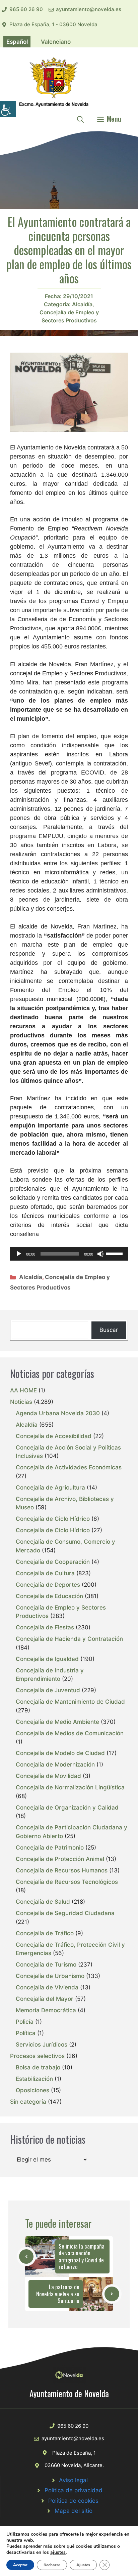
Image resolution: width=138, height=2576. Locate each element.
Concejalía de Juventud (48, 1690)
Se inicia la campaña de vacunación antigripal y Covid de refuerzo (82, 2256)
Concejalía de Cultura (45, 1573)
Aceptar (20, 2565)
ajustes (58, 2552)
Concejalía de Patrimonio (50, 1848)
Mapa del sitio (74, 2511)
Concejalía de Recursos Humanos (62, 1870)
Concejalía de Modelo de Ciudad (60, 1753)
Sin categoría (28, 2102)
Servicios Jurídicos (42, 2045)
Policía (25, 2022)
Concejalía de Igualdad (47, 1659)
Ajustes (83, 2565)
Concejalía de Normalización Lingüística (70, 1787)
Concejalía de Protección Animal (60, 1859)
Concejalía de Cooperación (53, 1562)
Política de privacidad (74, 2490)
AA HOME (23, 1390)
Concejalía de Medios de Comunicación (70, 1733)
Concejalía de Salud (43, 1902)
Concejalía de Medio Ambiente (57, 1722)
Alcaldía (82, 304)
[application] (69, 1254)
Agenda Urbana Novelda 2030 (58, 1413)
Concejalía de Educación (49, 1596)
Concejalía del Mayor (45, 1999)
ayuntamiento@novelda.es (89, 9)
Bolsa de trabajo (38, 2067)
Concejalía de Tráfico (45, 1933)
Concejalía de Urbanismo (50, 1976)
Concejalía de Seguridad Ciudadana (65, 1913)
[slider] (115, 1253)
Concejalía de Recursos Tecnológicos (67, 1882)
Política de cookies (73, 2501)
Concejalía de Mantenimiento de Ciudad (70, 1702)
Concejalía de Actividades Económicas (69, 1467)
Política (26, 2033)
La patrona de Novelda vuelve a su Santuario (58, 2294)
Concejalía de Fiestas (45, 1627)
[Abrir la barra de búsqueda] (80, 119)
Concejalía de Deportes (48, 1585)
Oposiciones (32, 2090)
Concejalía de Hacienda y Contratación (69, 1639)
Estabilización (34, 2079)
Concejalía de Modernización (55, 1765)
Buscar (109, 1330)
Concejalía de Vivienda (47, 1987)
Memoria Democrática (46, 2010)
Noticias (21, 1402)
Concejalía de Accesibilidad (54, 1436)
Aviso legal (73, 2480)
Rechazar (52, 2565)
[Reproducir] (19, 1254)
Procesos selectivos (37, 2056)
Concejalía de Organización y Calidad (67, 1808)
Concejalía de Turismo (46, 1965)
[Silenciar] (100, 1254)
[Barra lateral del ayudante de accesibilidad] (8, 109)
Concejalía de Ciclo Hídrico (53, 1519)
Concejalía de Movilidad (48, 1776)
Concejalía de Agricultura (50, 1488)
